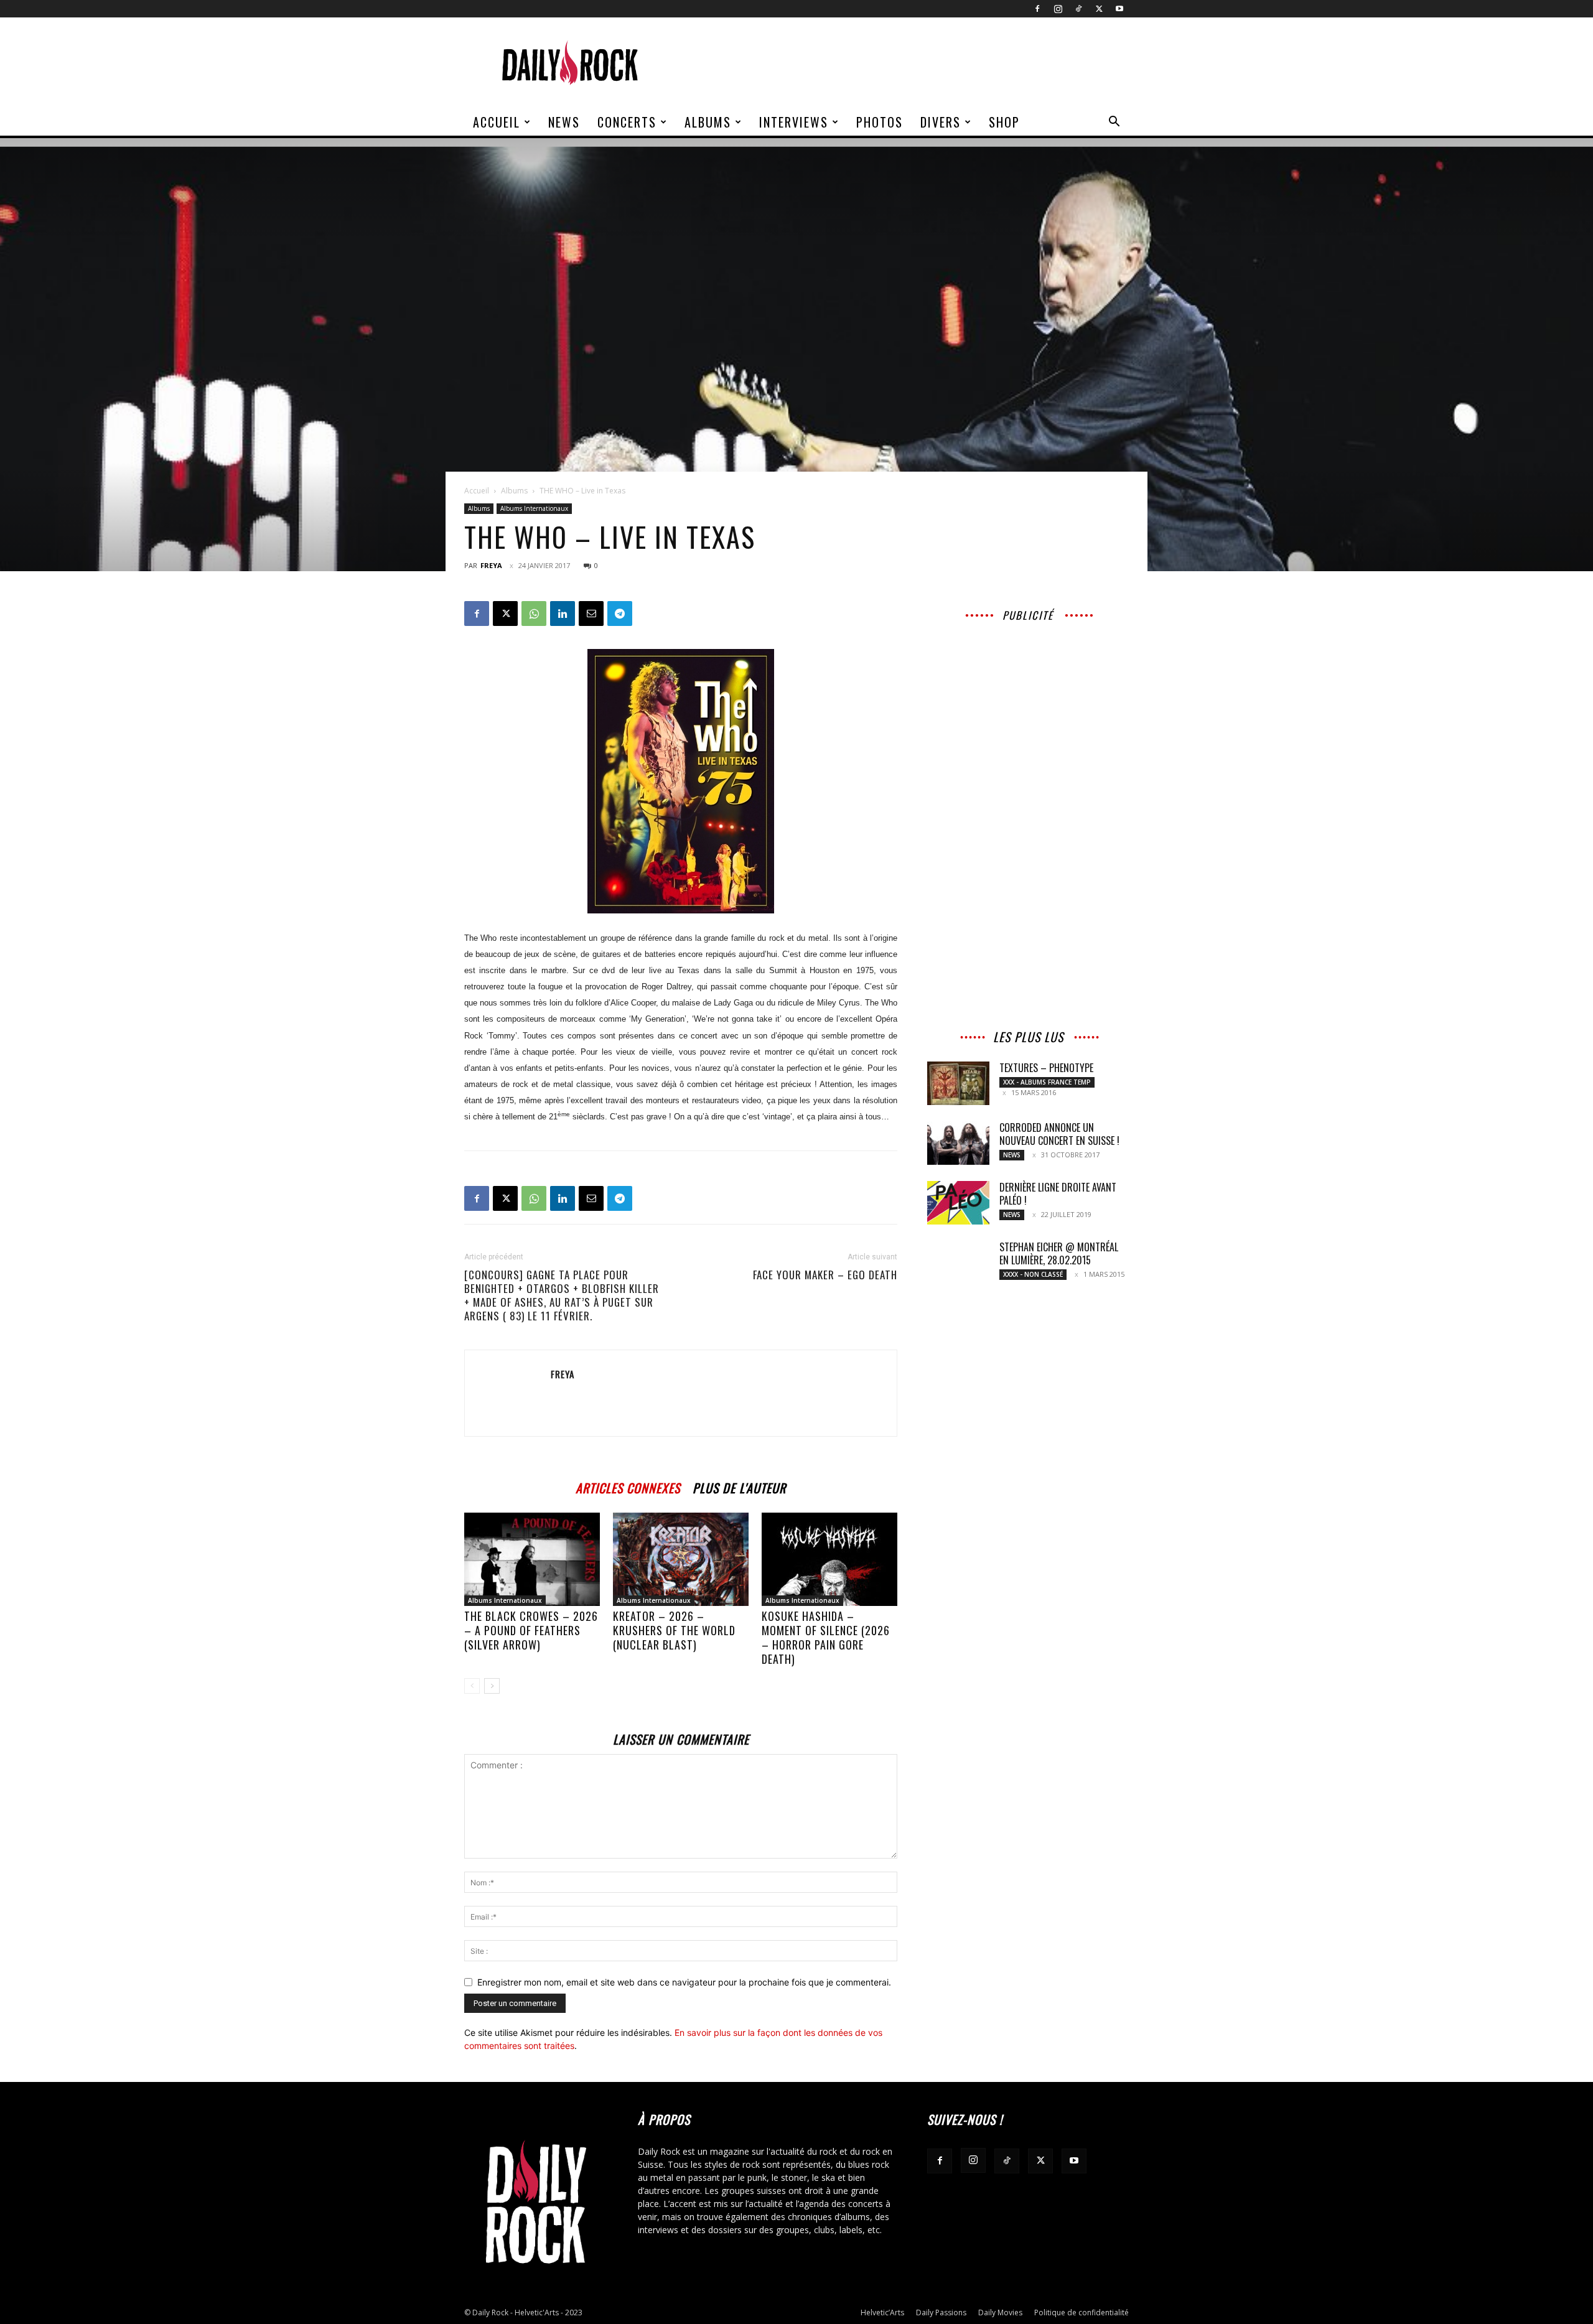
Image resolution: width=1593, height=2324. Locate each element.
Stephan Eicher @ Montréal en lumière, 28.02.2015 (1059, 1253)
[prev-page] (472, 1686)
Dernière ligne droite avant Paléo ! (1058, 1194)
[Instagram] (1058, 9)
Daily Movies (1000, 2312)
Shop (1004, 122)
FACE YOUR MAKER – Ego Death (825, 1275)
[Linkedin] (563, 614)
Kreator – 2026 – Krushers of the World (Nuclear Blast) (674, 1630)
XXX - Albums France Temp (1047, 1082)
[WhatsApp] (534, 614)
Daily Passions (941, 2312)
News (564, 122)
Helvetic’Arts (882, 2312)
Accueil (497, 122)
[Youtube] (1119, 9)
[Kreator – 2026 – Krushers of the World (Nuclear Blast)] (681, 1559)
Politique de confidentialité (1081, 2312)
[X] (1099, 9)
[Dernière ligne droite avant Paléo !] (958, 1203)
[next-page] (492, 1686)
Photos (880, 122)
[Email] (591, 614)
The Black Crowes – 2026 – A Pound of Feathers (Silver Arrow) (531, 1630)
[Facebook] (1037, 9)
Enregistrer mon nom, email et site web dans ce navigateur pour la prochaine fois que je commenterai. (684, 1982)
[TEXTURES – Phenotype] (958, 1083)
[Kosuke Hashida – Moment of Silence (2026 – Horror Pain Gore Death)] (829, 1559)
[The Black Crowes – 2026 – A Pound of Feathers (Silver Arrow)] (532, 1559)
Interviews (794, 122)
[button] (1114, 123)
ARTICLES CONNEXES (628, 1486)
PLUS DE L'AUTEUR (739, 1486)
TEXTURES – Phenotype (1046, 1068)
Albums (708, 122)
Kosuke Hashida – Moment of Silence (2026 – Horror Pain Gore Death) (826, 1637)
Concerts (627, 122)
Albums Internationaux (534, 508)
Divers (941, 122)
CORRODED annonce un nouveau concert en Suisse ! (1059, 1134)
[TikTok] (1078, 9)
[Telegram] (620, 614)
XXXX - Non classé (1033, 1274)
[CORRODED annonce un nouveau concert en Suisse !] (958, 1143)
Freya (491, 565)
